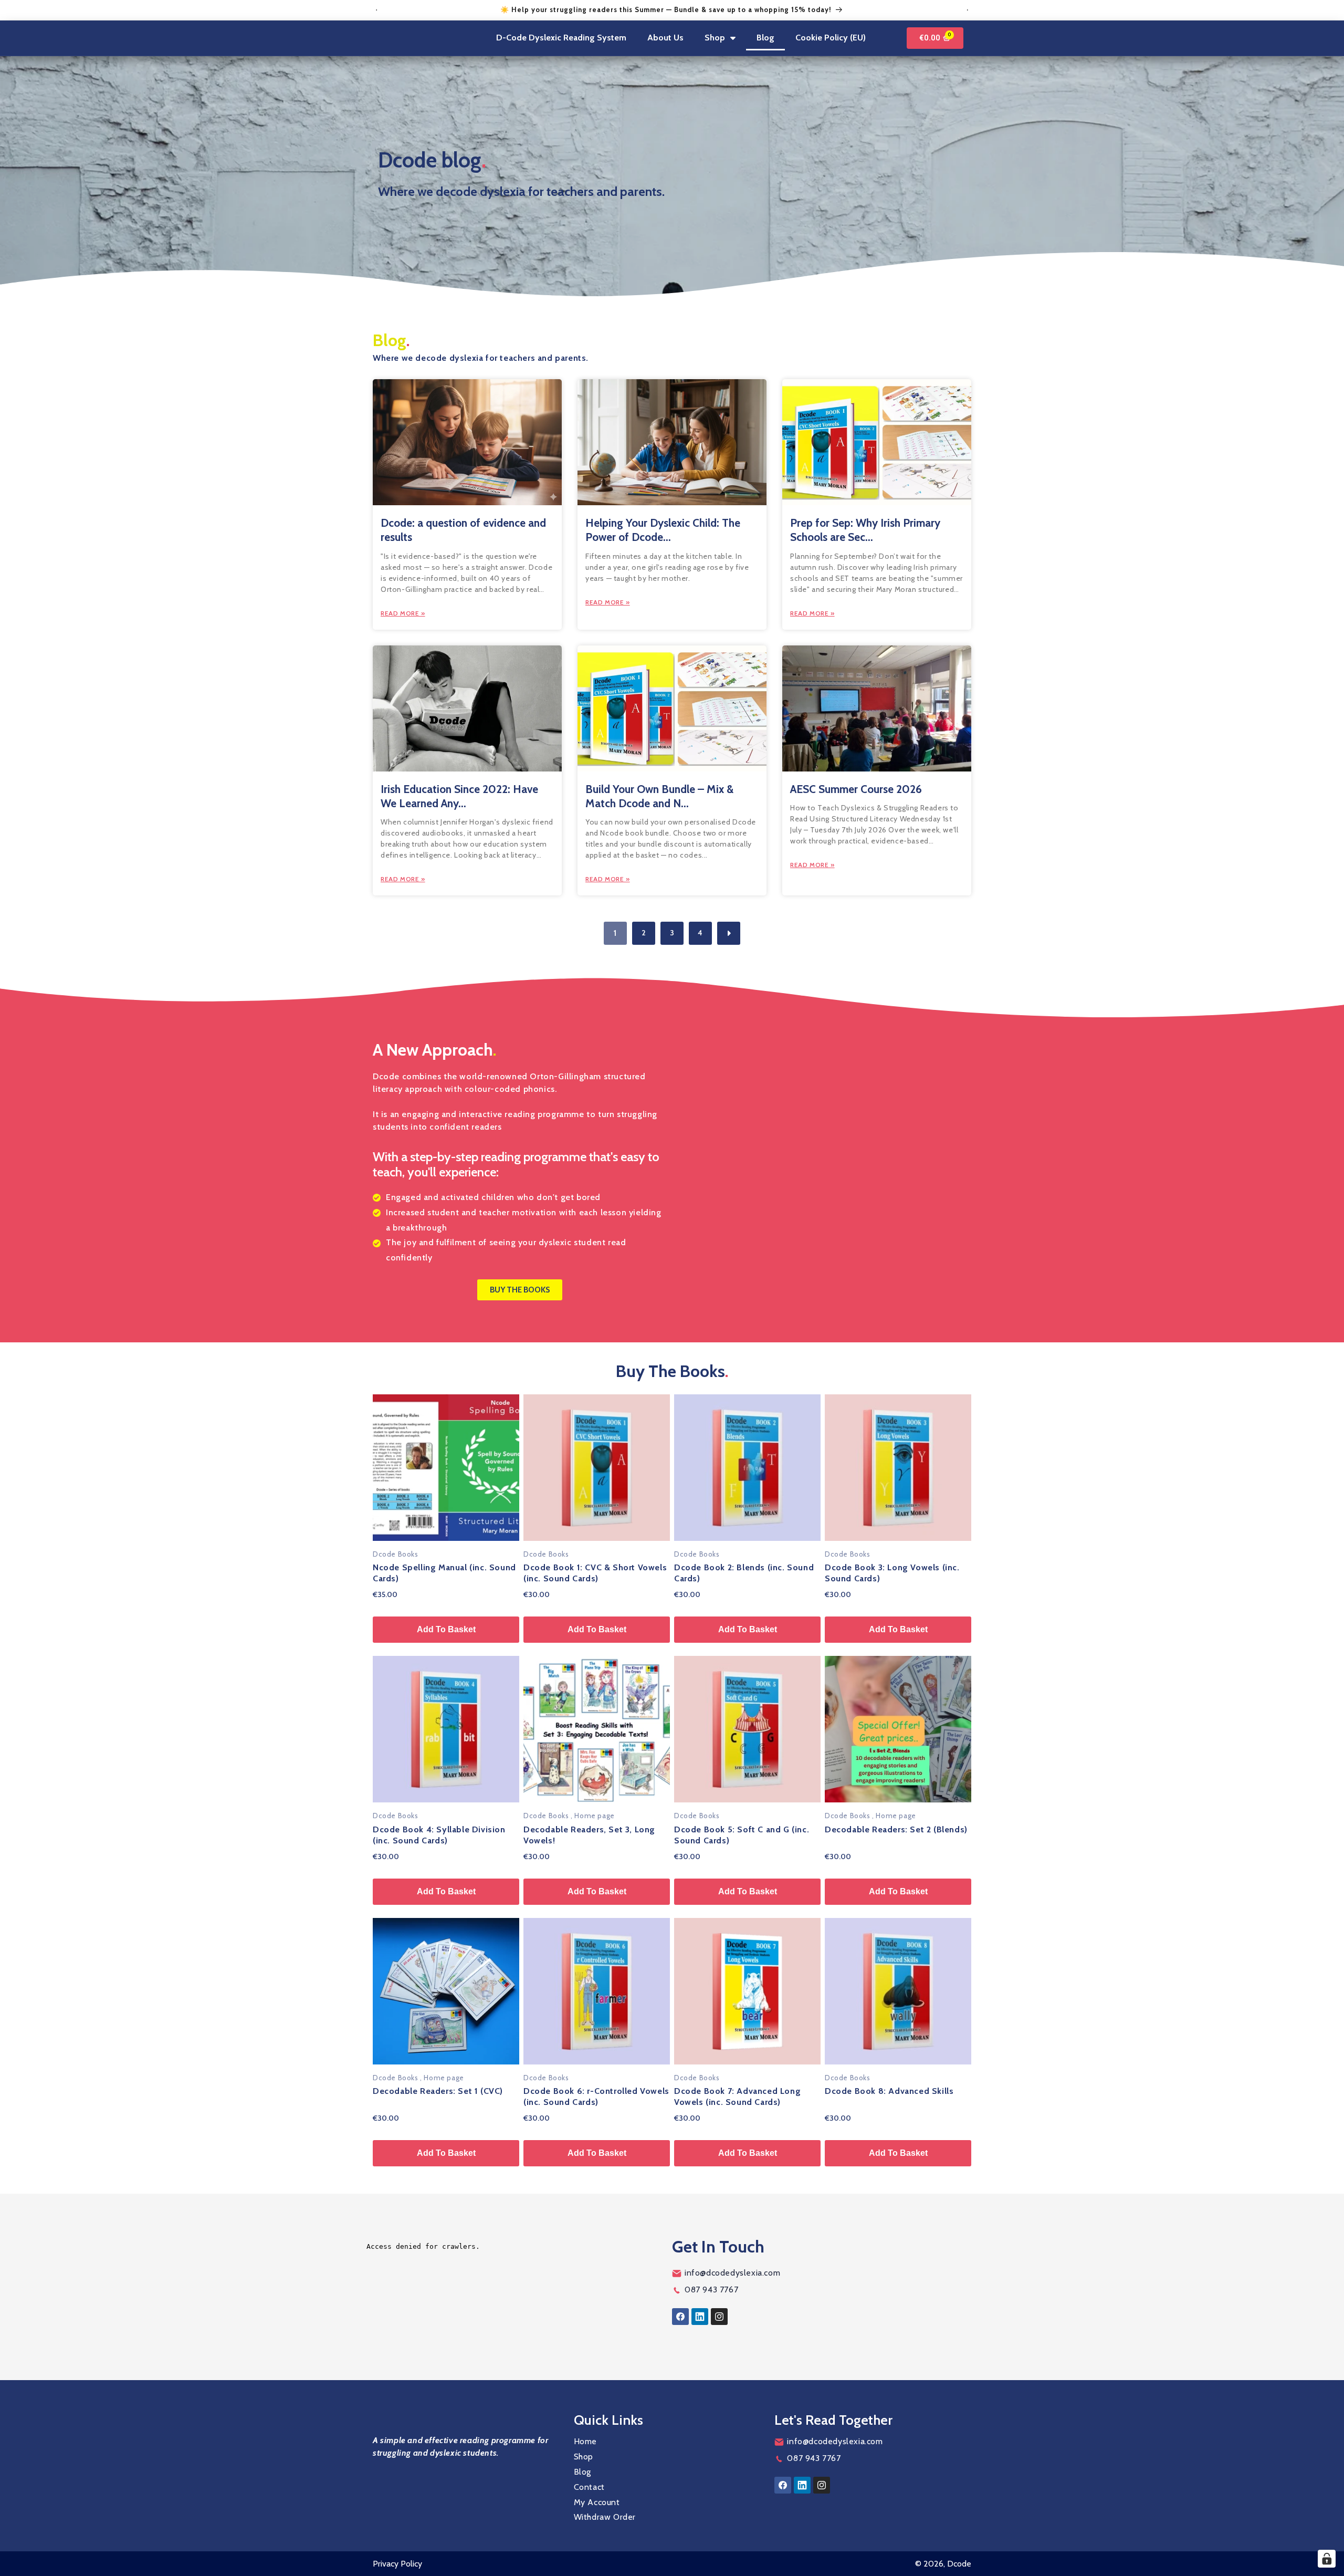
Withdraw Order (605, 2517)
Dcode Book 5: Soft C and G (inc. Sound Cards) (742, 1835)
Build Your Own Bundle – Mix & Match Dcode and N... (659, 796)
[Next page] (729, 933)
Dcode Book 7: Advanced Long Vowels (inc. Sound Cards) (737, 2097)
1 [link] (615, 933)
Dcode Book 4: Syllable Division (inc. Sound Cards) (439, 1835)
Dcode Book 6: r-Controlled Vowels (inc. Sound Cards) (596, 2097)
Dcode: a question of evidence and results (463, 530)
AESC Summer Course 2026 (856, 789)
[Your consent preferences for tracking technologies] (1327, 2559)
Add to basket (446, 1629)
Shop (584, 2457)
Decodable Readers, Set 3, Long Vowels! (589, 1835)
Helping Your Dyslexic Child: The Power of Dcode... (663, 530)
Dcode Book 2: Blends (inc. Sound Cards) (744, 1573)
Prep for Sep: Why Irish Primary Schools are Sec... (865, 530)
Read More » (403, 613)
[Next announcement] (968, 10)
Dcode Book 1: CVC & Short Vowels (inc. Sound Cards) (595, 1573)
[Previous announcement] (376, 10)
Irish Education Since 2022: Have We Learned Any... (459, 796)
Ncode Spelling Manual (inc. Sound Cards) (444, 1573)
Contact (589, 2487)
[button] (720, 38)
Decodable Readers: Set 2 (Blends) (896, 1829)
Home (585, 2441)
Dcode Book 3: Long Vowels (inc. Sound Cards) (892, 1573)
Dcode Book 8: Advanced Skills (889, 2091)
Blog (582, 2472)
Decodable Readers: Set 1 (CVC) (438, 2091)
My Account (597, 2502)
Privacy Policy (397, 2564)
